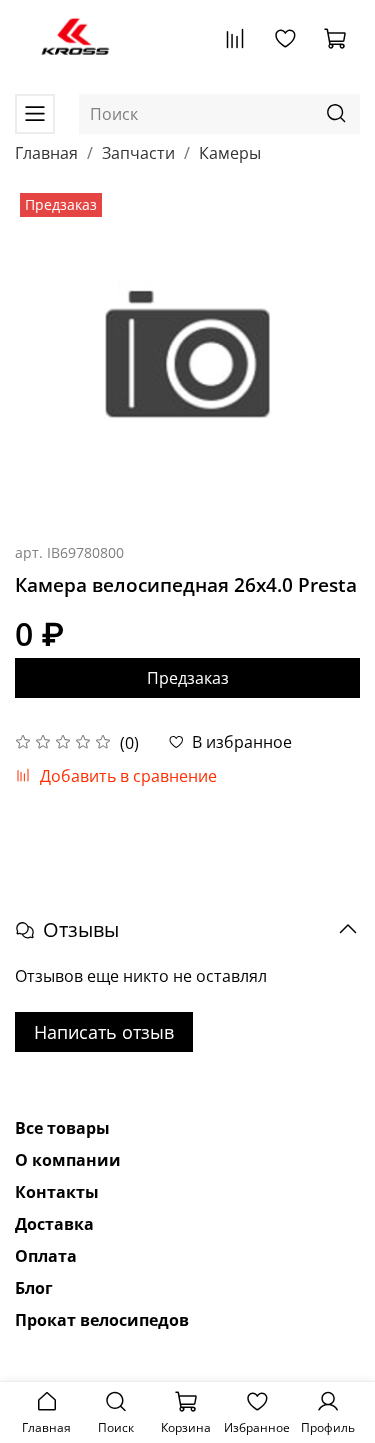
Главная (46, 153)
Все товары (62, 1128)
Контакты (57, 1192)
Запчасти (138, 153)
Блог (34, 1288)
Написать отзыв (104, 1032)
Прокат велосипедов (102, 1320)
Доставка (54, 1224)
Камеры (230, 153)
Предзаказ (188, 678)
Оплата (46, 1256)
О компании (68, 1160)
